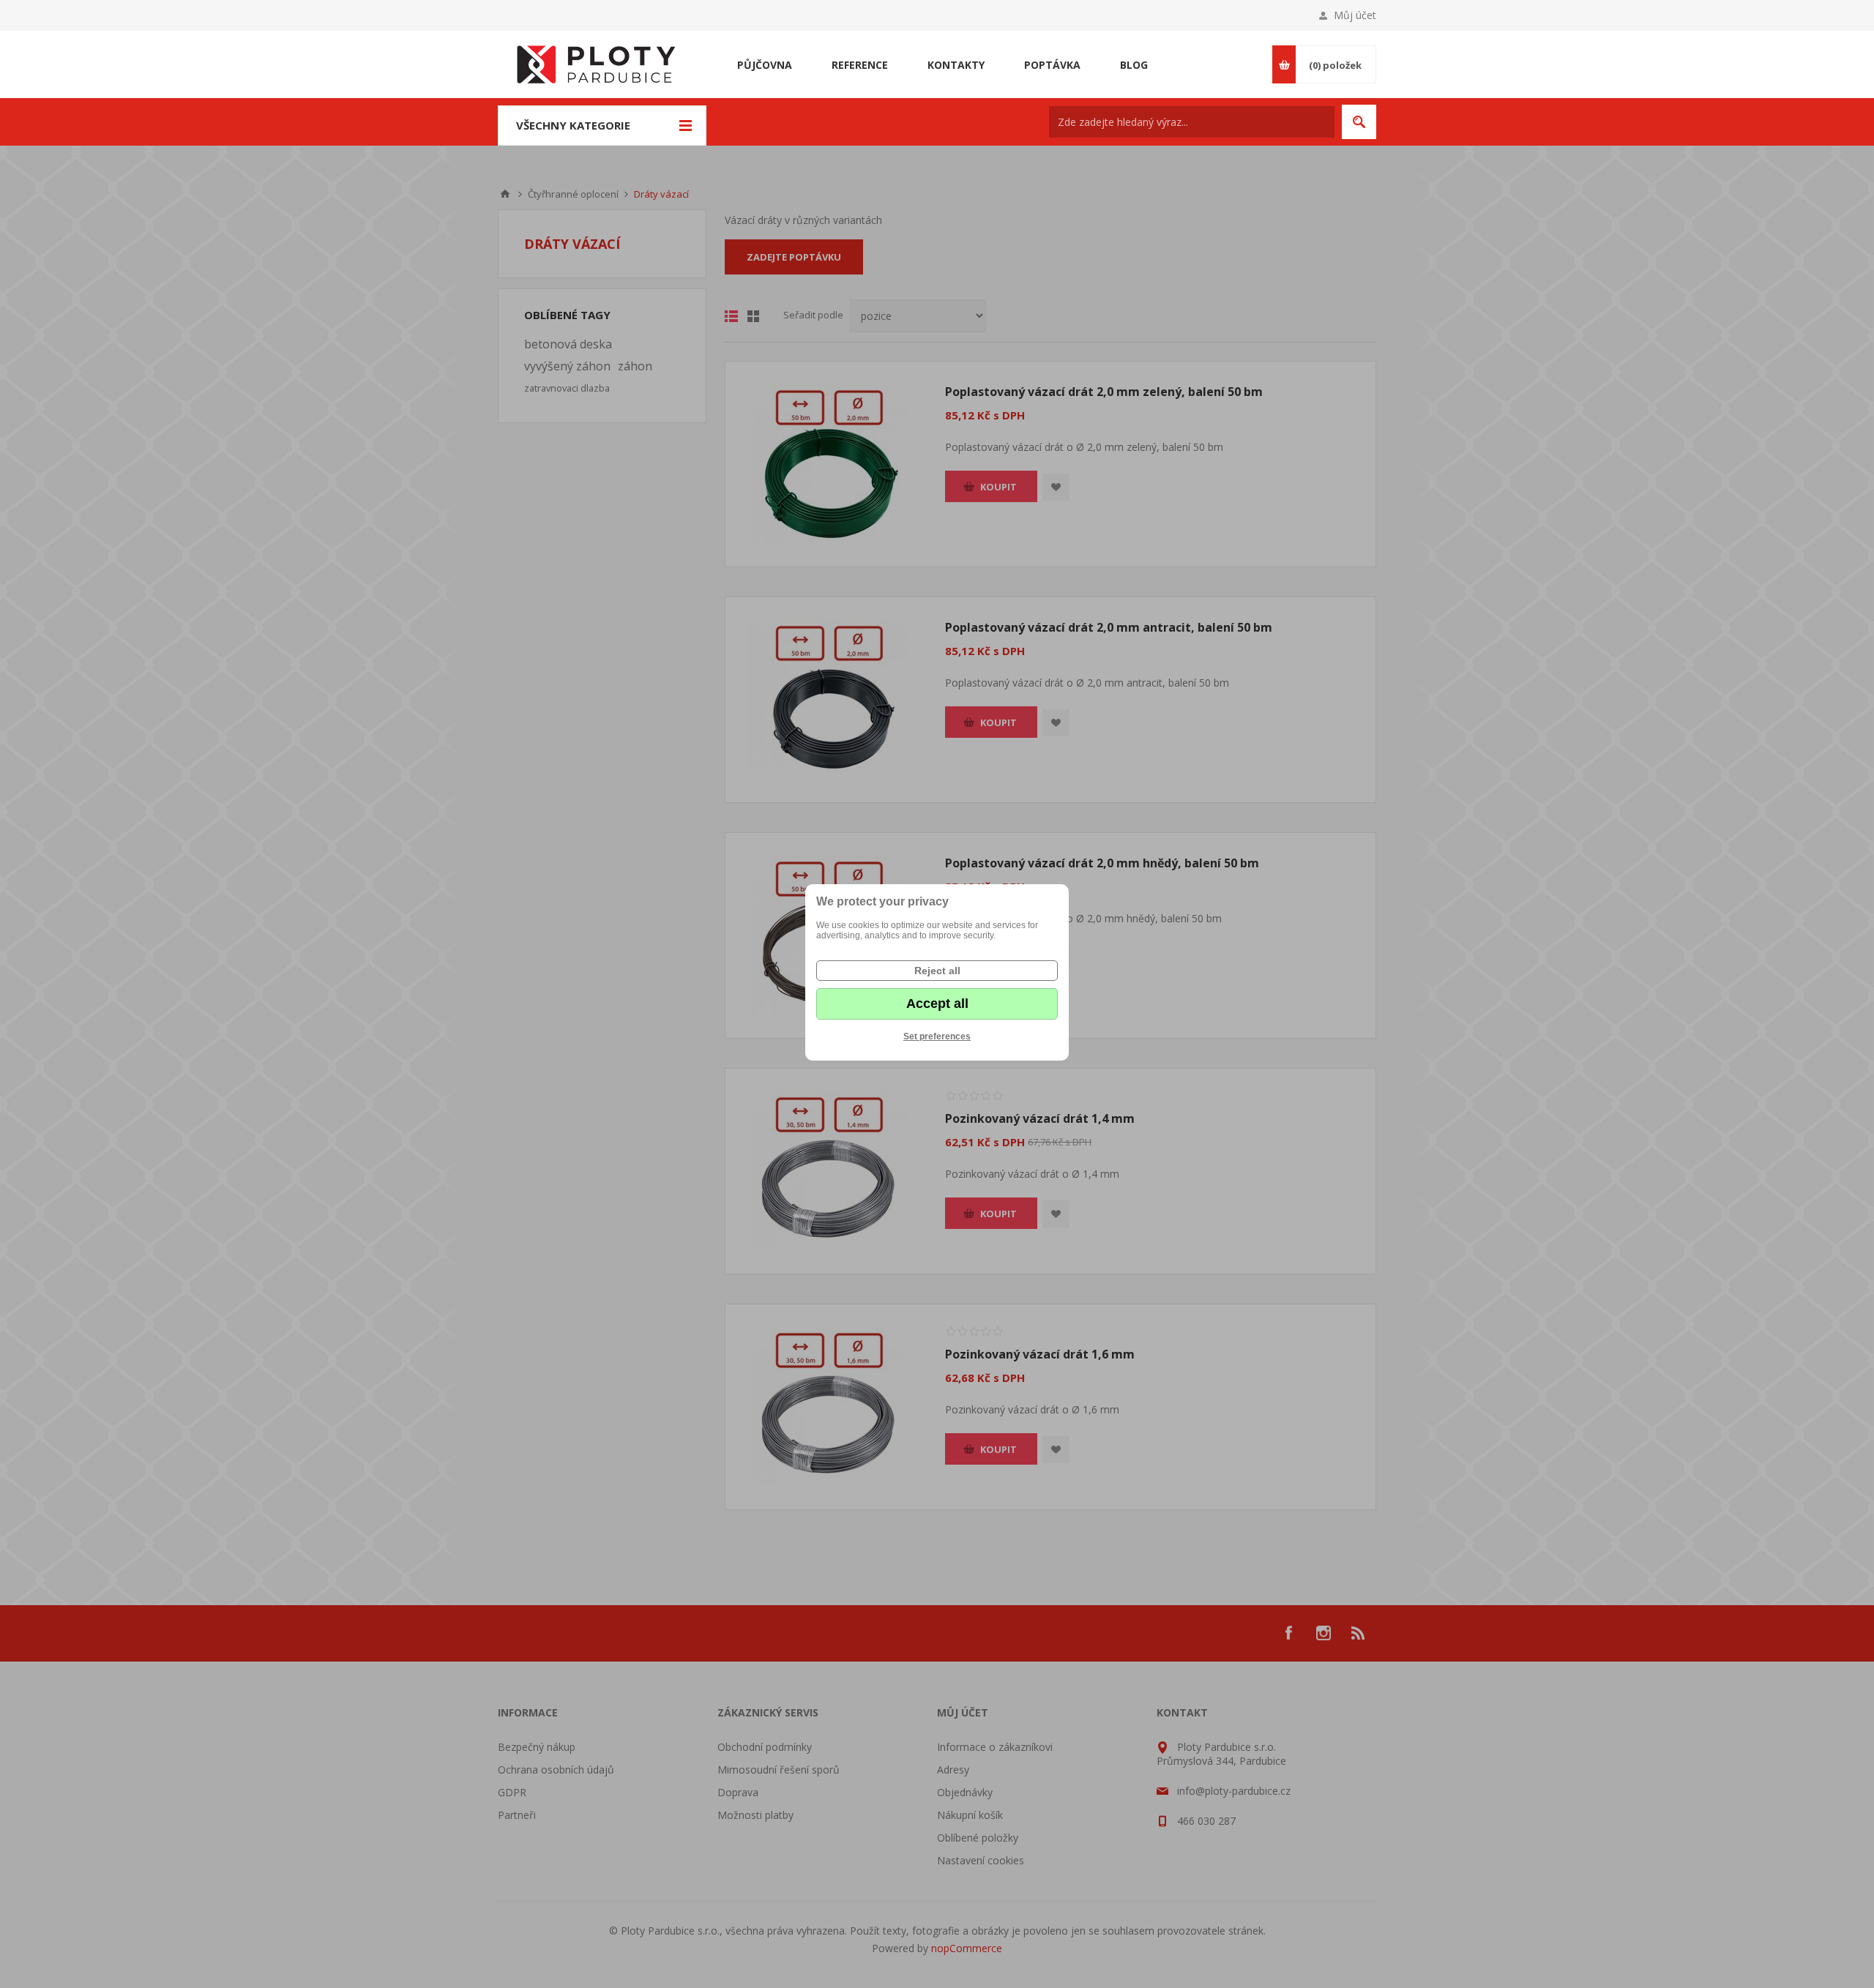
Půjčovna (765, 65)
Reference (860, 65)
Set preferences (937, 1036)
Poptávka (1052, 65)
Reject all (937, 971)
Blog (1134, 65)
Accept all (937, 1004)
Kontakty (956, 65)
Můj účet (1355, 15)
